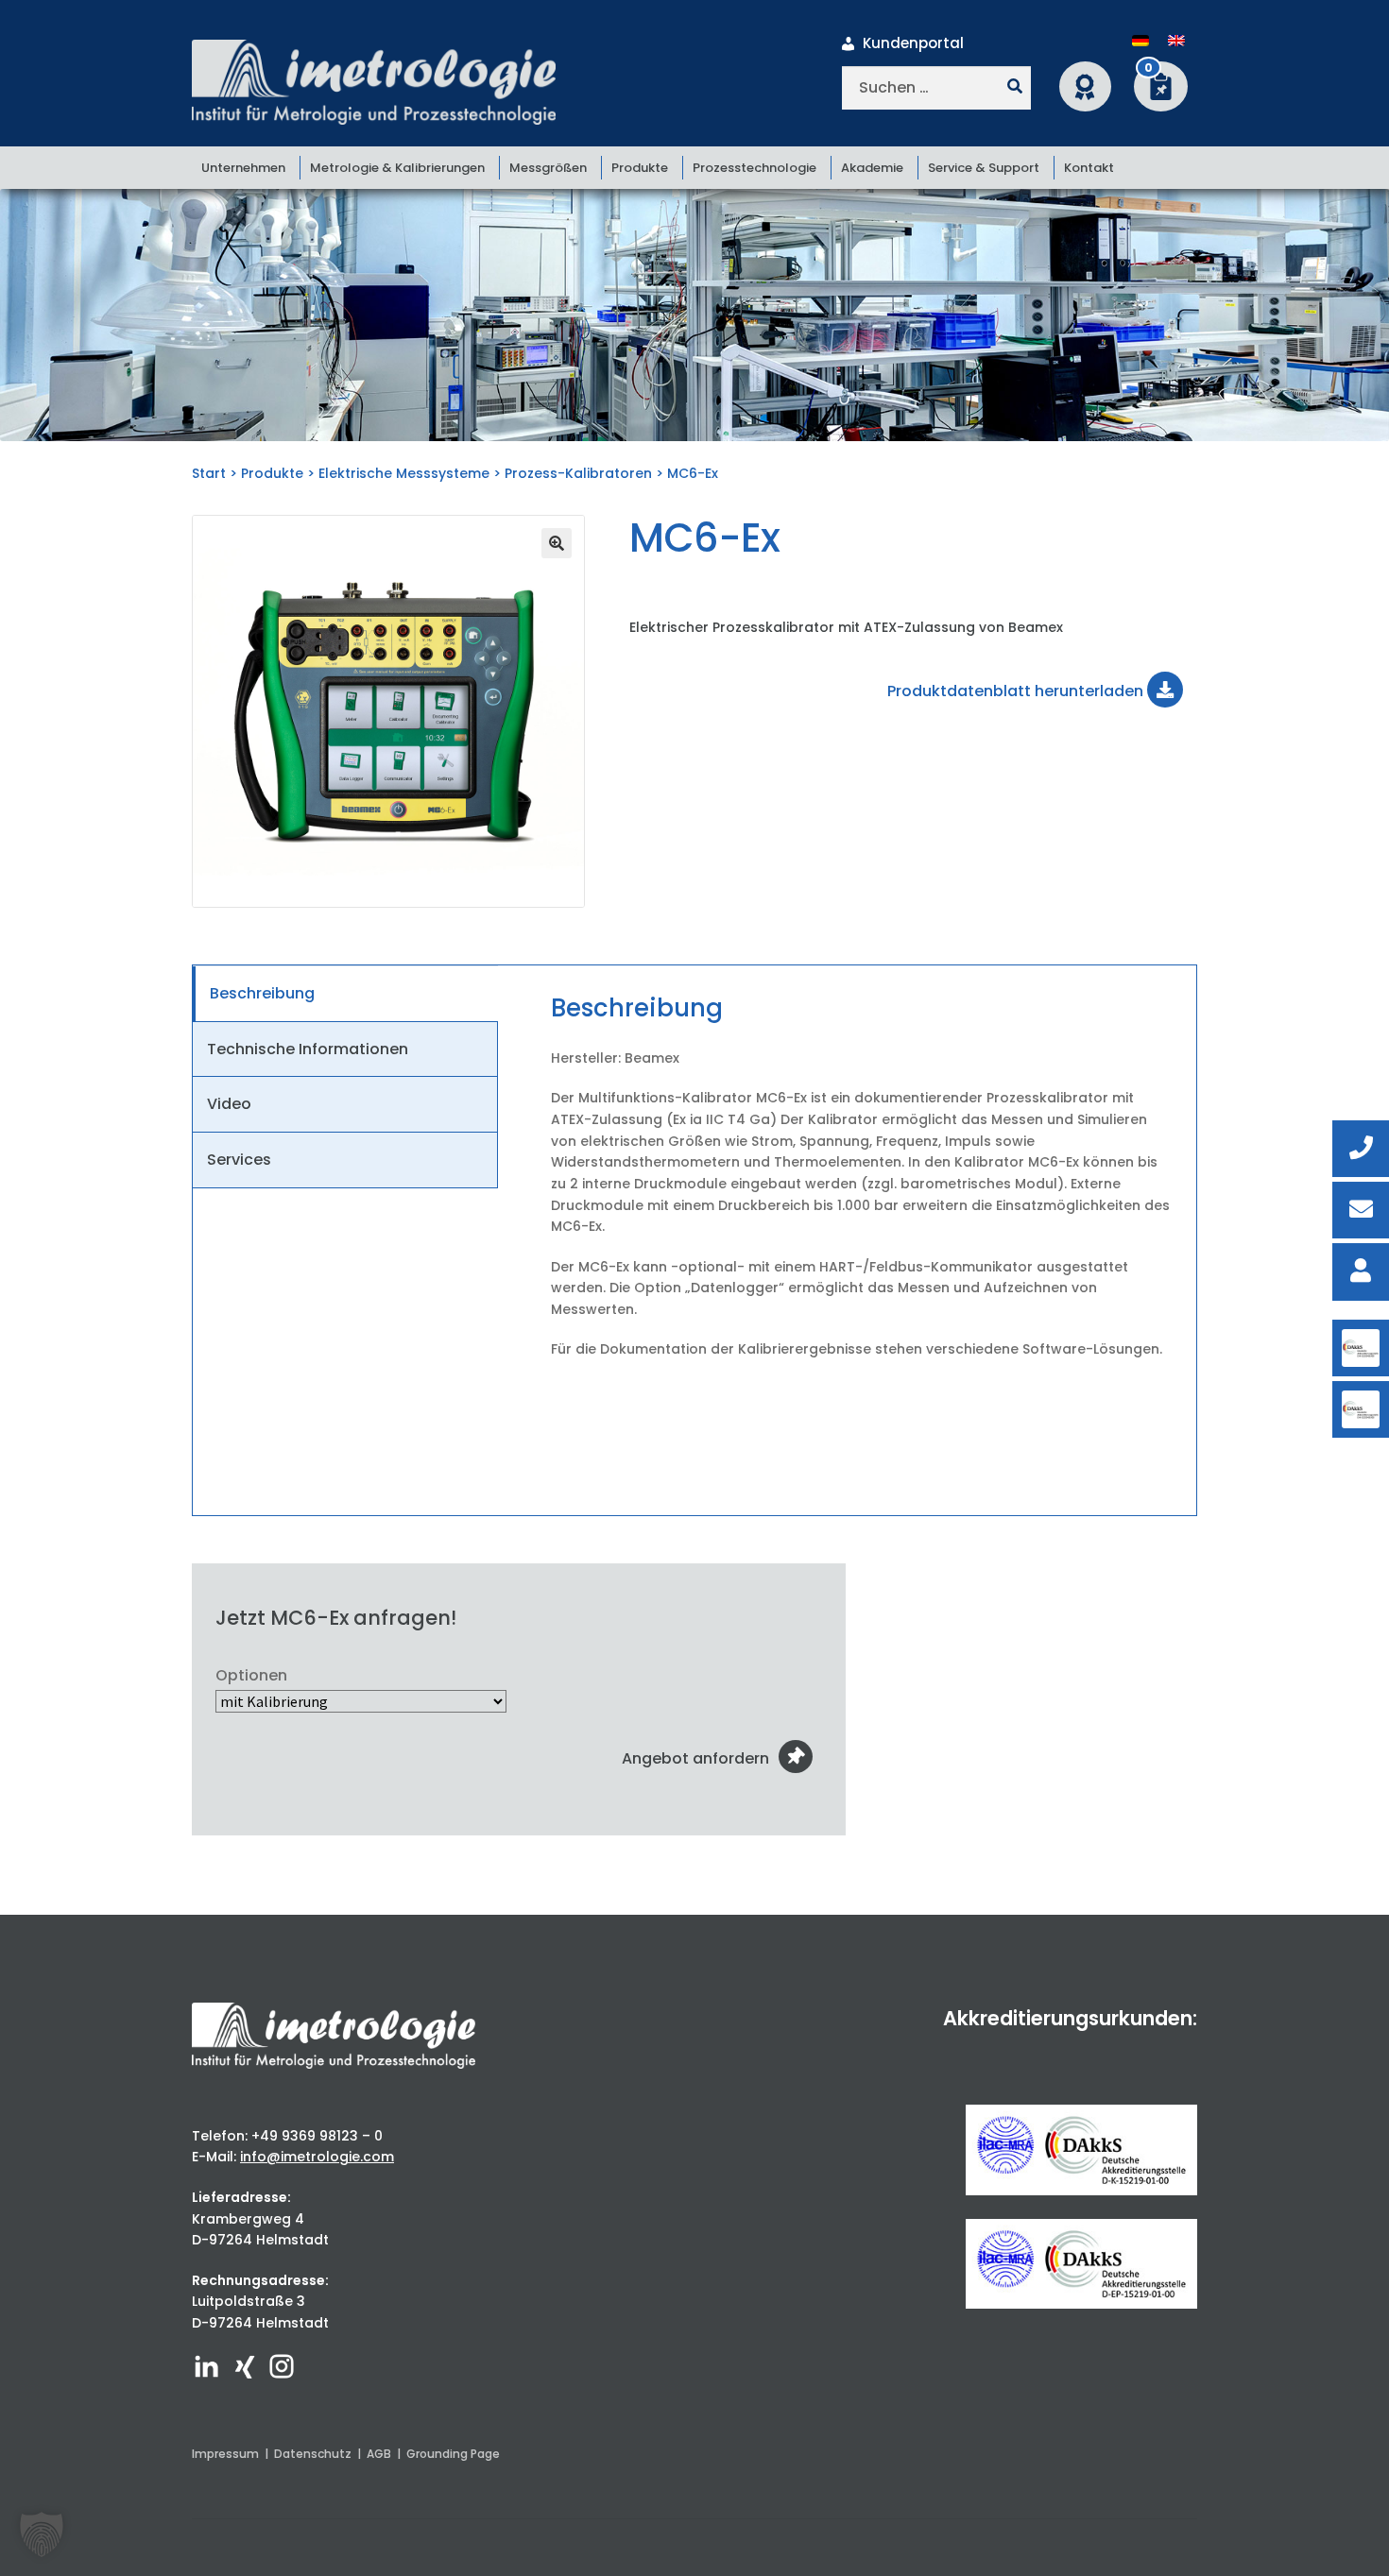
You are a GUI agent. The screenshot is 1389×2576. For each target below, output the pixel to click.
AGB (379, 2454)
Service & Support (984, 168)
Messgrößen (548, 168)
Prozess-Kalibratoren (578, 473)
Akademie (872, 168)
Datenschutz (313, 2454)
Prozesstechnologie (755, 168)
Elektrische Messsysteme (404, 473)
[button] (557, 543)
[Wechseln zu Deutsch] (1140, 41)
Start (209, 473)
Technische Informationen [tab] (308, 1049)
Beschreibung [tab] (262, 993)
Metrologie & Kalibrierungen (397, 168)
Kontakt (1089, 168)
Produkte (640, 168)
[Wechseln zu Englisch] (1176, 41)
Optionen (251, 1675)
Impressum (225, 2454)
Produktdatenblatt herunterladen (1017, 691)
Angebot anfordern (695, 1758)
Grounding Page (453, 2454)
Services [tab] (239, 1160)
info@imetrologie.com (317, 2157)
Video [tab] (229, 1104)
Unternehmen (243, 168)
